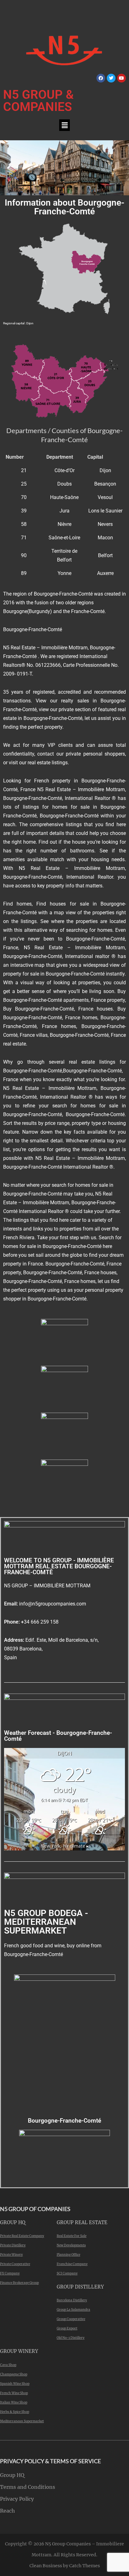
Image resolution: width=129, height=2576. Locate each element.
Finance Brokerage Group (19, 2283)
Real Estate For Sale (72, 2236)
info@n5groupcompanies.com (53, 1604)
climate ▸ (65, 1846)
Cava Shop (8, 2365)
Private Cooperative (15, 2264)
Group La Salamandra (73, 2310)
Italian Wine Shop (14, 2402)
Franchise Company (72, 2264)
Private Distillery (13, 2245)
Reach (8, 2511)
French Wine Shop (14, 2393)
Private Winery (11, 2255)
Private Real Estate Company (22, 2236)
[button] (64, 125)
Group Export (67, 2328)
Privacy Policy (17, 2499)
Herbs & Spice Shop (15, 2412)
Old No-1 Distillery (71, 2338)
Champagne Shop (14, 2374)
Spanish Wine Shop (15, 2384)
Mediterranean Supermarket (22, 2421)
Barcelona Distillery (72, 2300)
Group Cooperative (71, 2319)
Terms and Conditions (28, 2487)
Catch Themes (85, 2566)
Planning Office (68, 2255)
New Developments (71, 2245)
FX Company (10, 2273)
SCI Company (67, 2273)
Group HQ (12, 2475)
